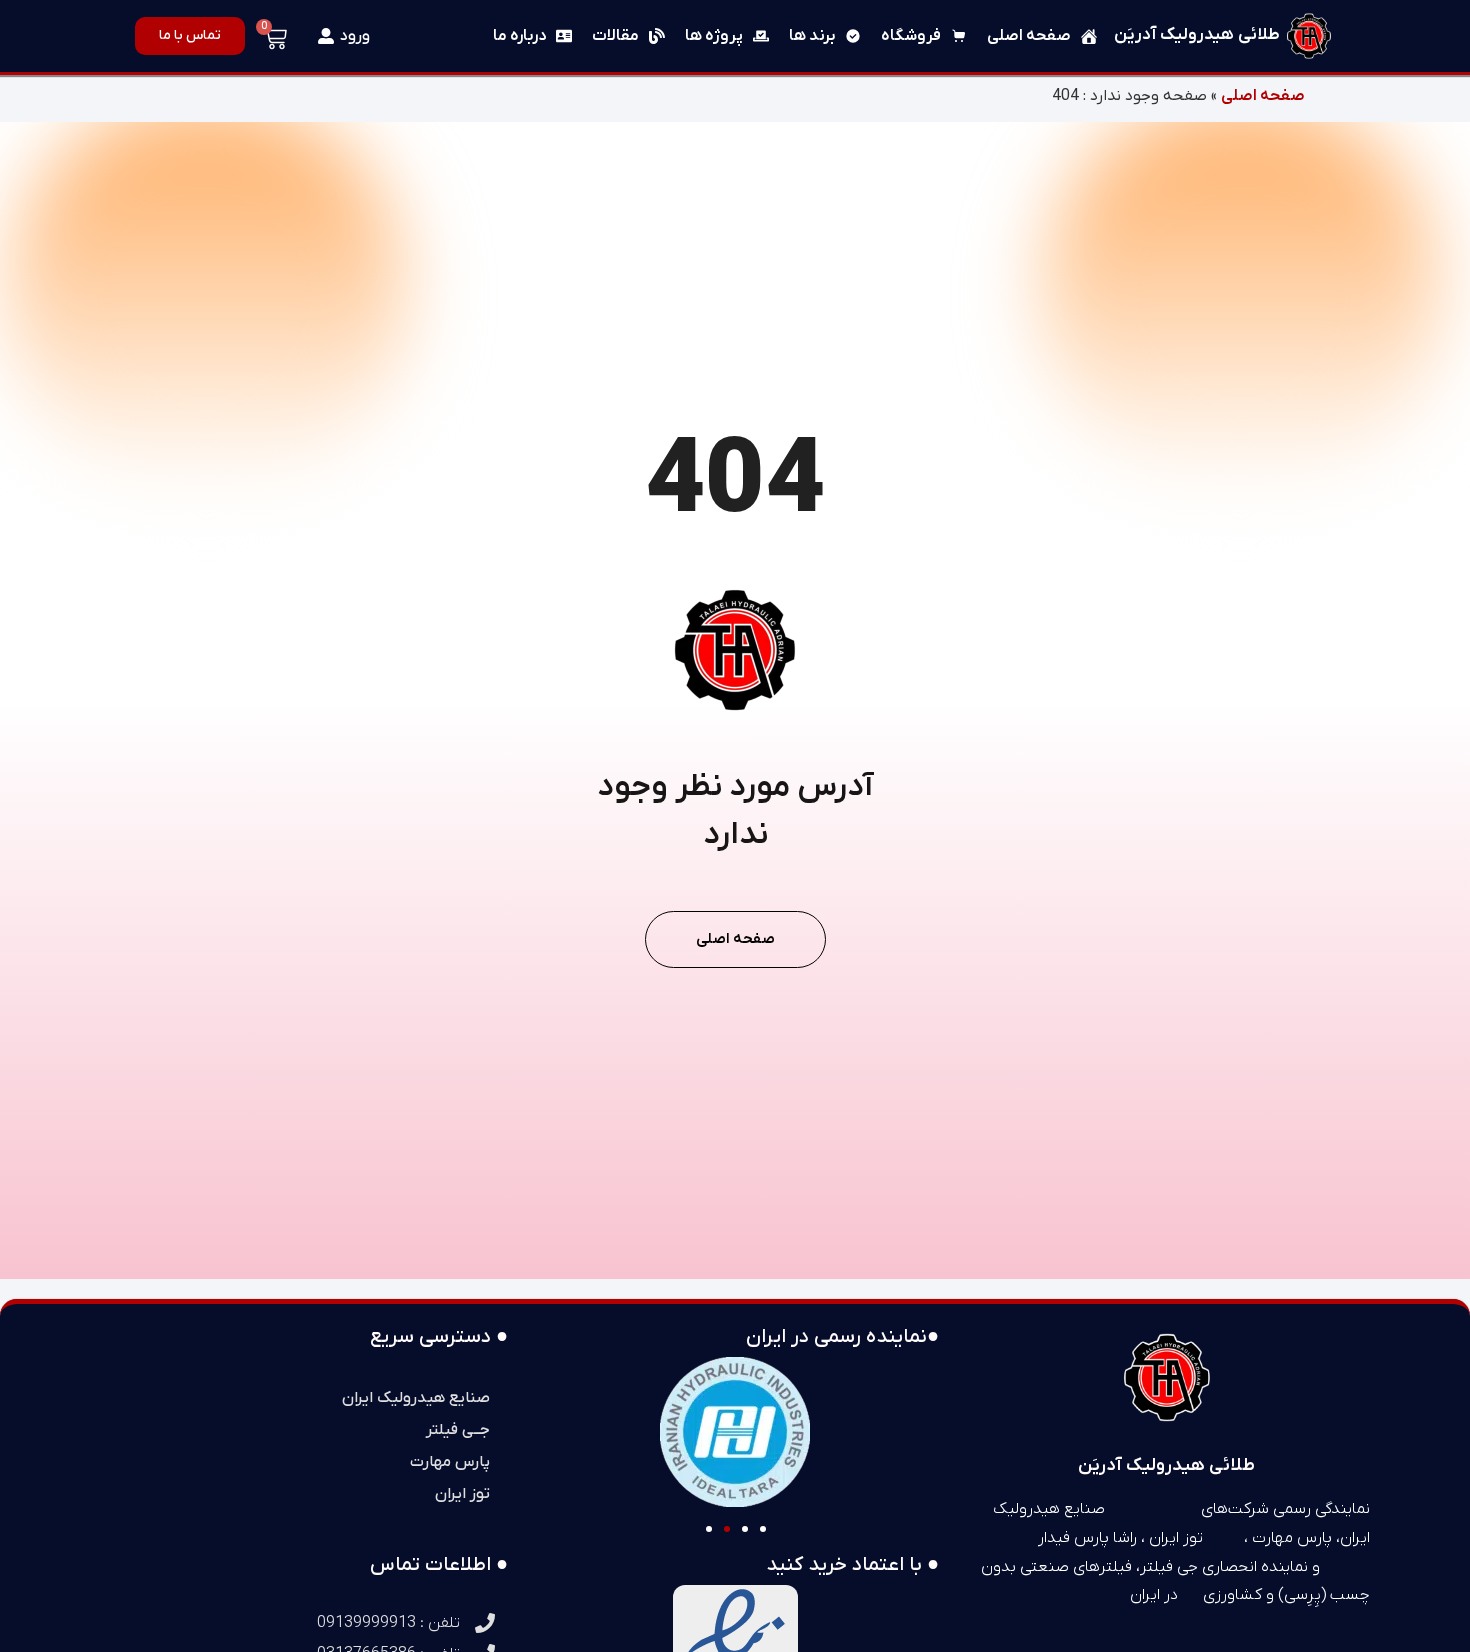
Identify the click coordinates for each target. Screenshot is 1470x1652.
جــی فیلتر (458, 1430)
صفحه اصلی (1263, 96)
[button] (709, 1529)
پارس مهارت (450, 1462)
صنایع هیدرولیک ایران (416, 1398)
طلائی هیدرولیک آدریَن (1197, 35)
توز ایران (462, 1494)
